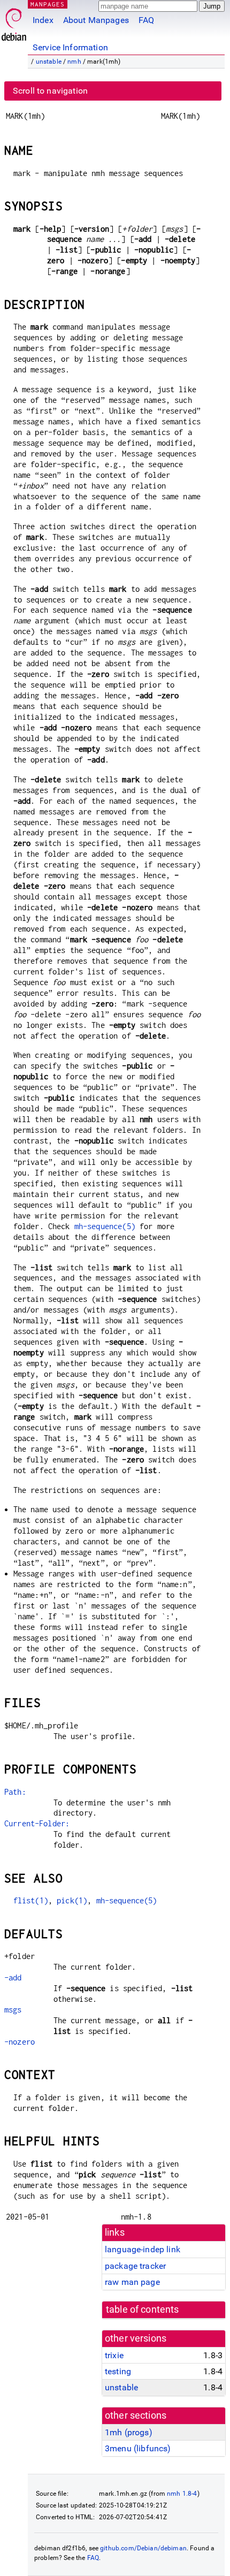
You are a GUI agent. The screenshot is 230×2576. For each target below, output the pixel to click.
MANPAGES (48, 4)
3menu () (138, 2448)
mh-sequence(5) (105, 1226)
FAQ (146, 20)
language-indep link (143, 2249)
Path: (15, 1792)
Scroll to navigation (50, 91)
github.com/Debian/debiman (143, 2548)
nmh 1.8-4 (182, 2494)
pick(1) (72, 1900)
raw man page (132, 2282)
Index (43, 20)
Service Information (70, 47)
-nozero (20, 2042)
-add (13, 1977)
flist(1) (31, 1900)
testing (118, 2371)
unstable (49, 62)
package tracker (135, 2266)
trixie (114, 2355)
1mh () (129, 2432)
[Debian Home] (14, 22)
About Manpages (96, 20)
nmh (74, 62)
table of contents (143, 2310)
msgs (13, 2010)
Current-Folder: (37, 1823)
